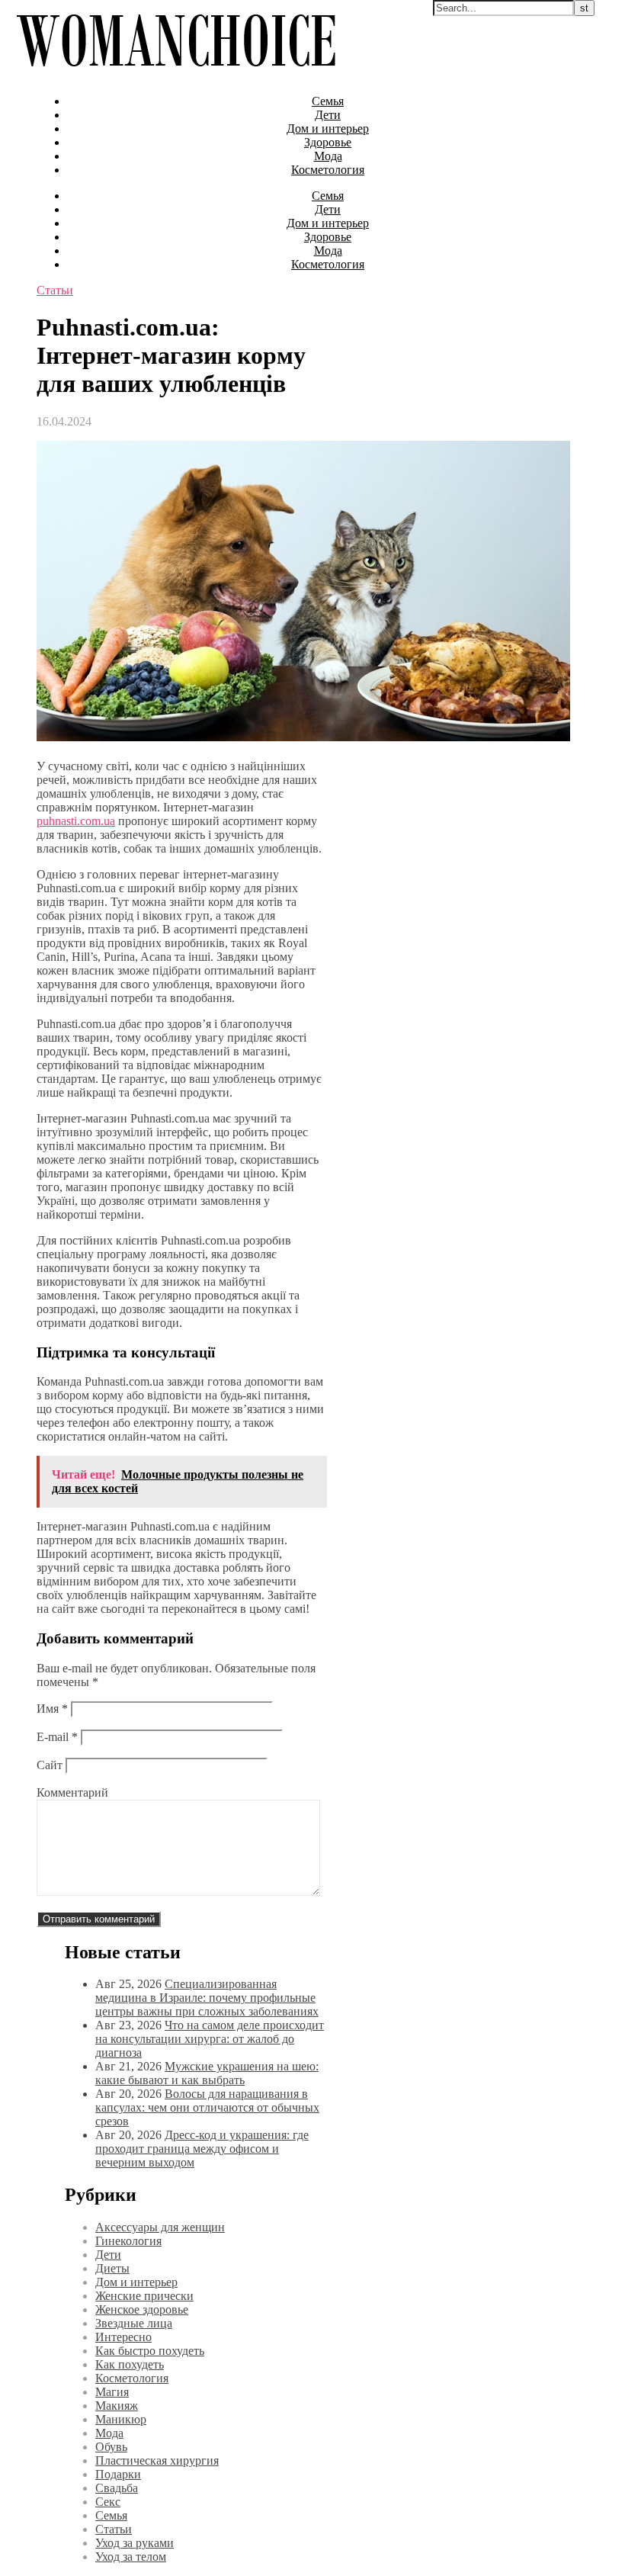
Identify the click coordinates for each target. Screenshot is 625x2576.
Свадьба (117, 2488)
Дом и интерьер (328, 128)
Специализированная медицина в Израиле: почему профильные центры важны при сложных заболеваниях (207, 1998)
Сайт (50, 1765)
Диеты (112, 2268)
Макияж (117, 2406)
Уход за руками (135, 2543)
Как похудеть (130, 2364)
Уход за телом (131, 2557)
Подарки (118, 2474)
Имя (52, 1709)
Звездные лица (134, 2323)
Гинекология (128, 2241)
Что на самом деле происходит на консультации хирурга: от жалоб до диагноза (210, 2039)
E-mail (57, 1737)
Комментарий (72, 1792)
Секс (108, 2502)
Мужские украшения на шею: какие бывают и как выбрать (207, 2073)
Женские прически (144, 2296)
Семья (328, 101)
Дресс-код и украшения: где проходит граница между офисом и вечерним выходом (202, 2149)
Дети (328, 115)
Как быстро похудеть (150, 2351)
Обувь (111, 2447)
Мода (328, 156)
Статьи (55, 290)
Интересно (123, 2337)
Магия (112, 2392)
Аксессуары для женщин (160, 2227)
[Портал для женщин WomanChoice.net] (176, 75)
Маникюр (121, 2419)
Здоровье (328, 142)
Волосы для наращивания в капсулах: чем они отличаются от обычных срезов (207, 2107)
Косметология (328, 170)
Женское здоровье (142, 2309)
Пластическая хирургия (157, 2460)
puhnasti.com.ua (76, 821)
